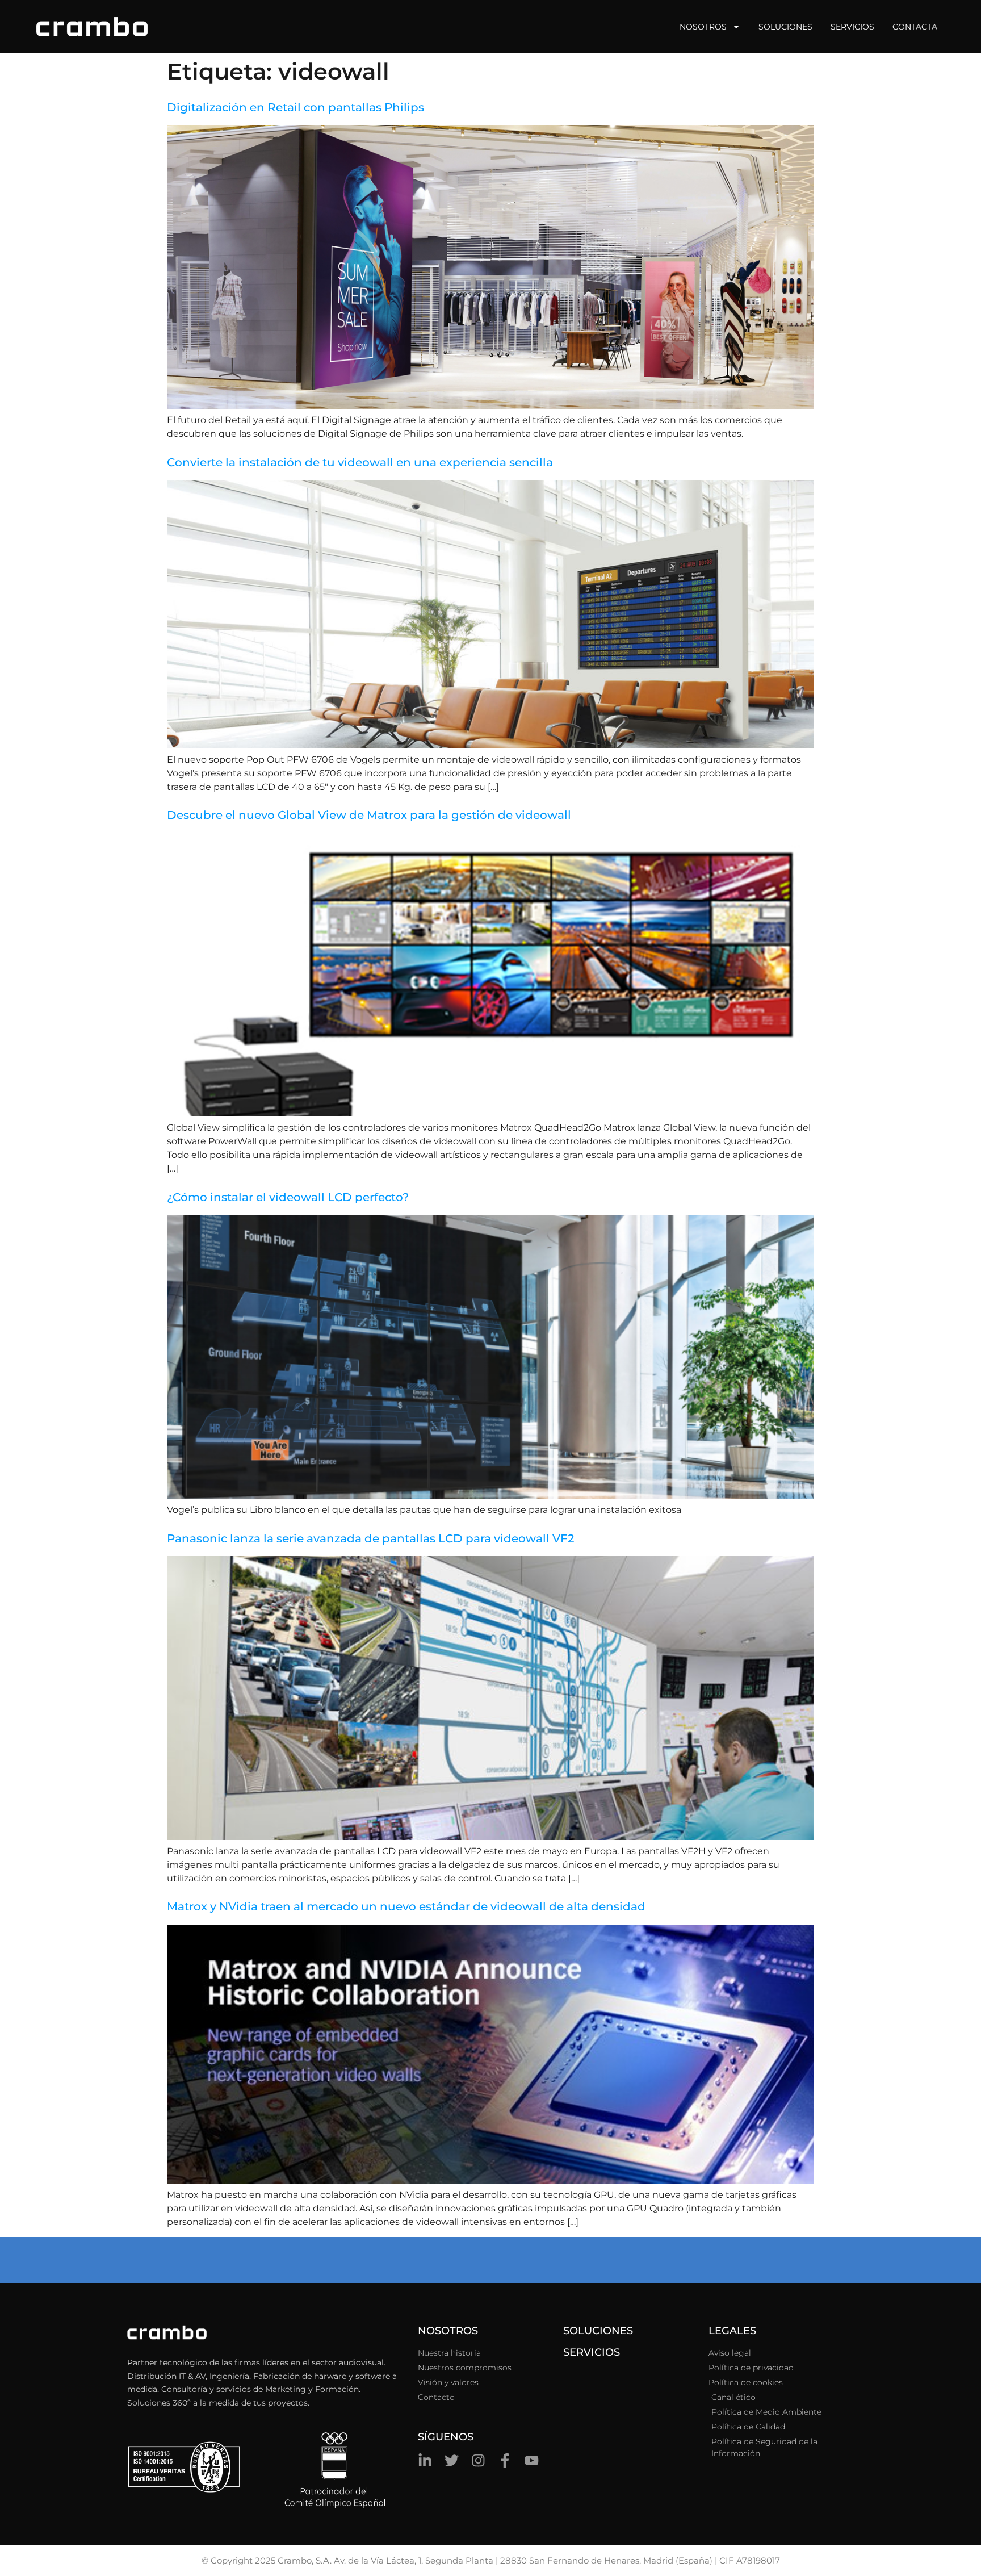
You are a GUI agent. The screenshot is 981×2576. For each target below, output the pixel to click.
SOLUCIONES (598, 2331)
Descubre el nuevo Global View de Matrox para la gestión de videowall (369, 815)
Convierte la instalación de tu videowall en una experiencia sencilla (360, 462)
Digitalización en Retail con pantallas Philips (295, 107)
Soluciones (785, 27)
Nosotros (703, 27)
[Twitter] (452, 2460)
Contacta (915, 27)
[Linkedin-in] (425, 2460)
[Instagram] (478, 2460)
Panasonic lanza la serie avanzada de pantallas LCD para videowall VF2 (370, 1538)
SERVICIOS (592, 2352)
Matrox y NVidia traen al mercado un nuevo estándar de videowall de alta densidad (406, 1906)
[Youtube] (532, 2460)
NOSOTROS (448, 2331)
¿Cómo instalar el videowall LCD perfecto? (288, 1197)
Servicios (852, 27)
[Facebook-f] (505, 2460)
